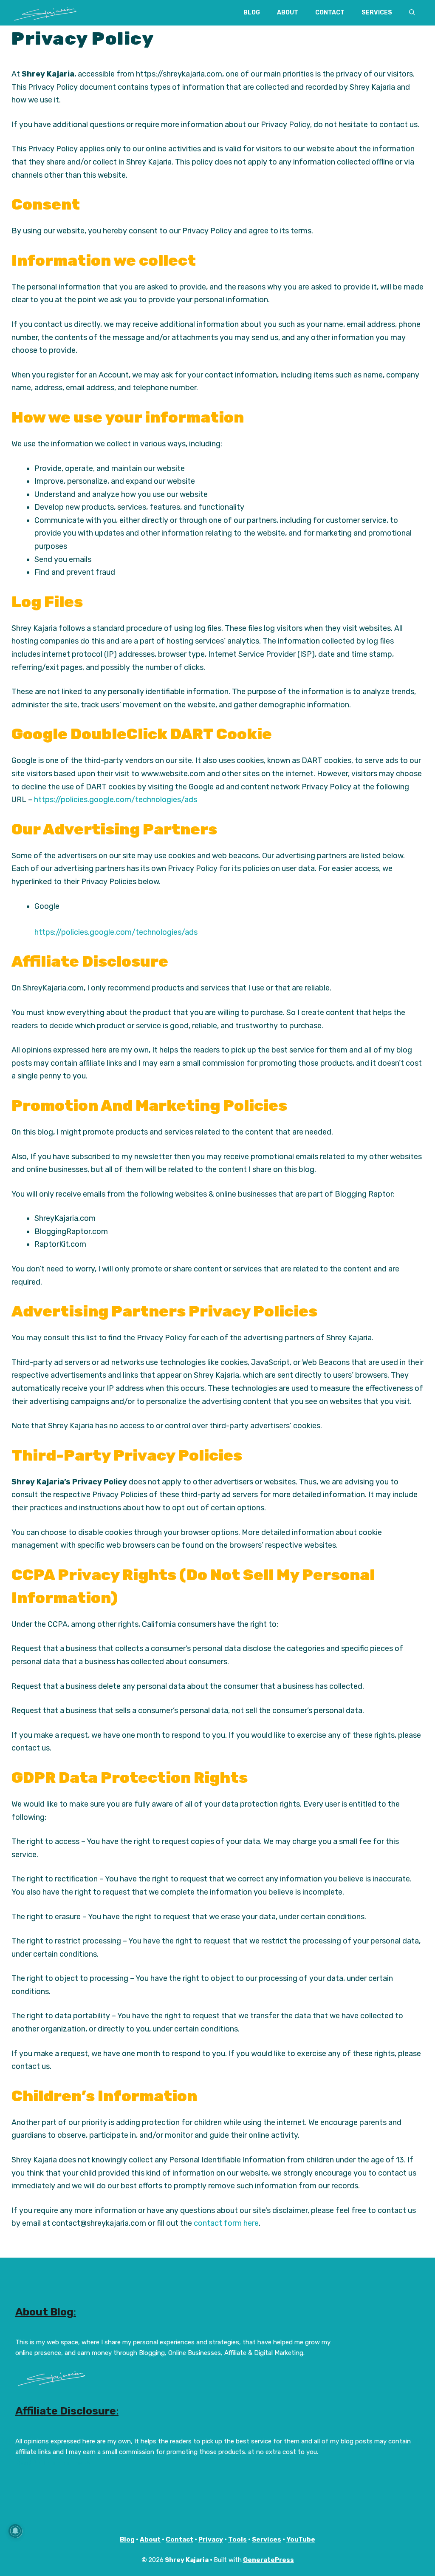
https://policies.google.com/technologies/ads (115, 800)
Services (377, 13)
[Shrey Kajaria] (45, 13)
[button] (412, 13)
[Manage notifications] (15, 2531)
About (288, 13)
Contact (330, 13)
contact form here (226, 2223)
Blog (252, 13)
